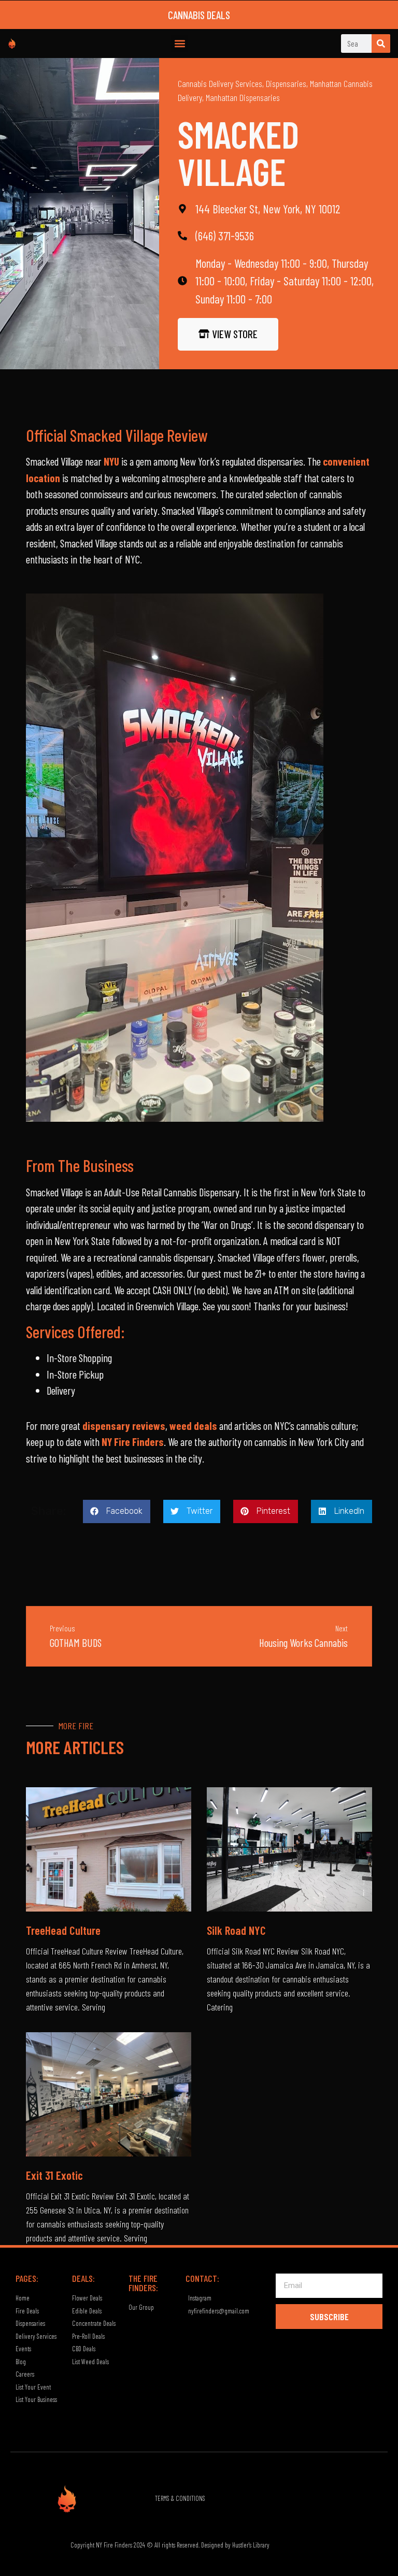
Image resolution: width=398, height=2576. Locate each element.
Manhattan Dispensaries (243, 97)
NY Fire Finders (133, 1442)
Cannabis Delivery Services (220, 83)
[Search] (381, 44)
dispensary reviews (124, 1426)
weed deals (193, 1426)
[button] (180, 43)
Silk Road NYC (236, 1930)
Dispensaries (286, 83)
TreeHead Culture (63, 1930)
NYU (111, 461)
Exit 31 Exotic (54, 2175)
